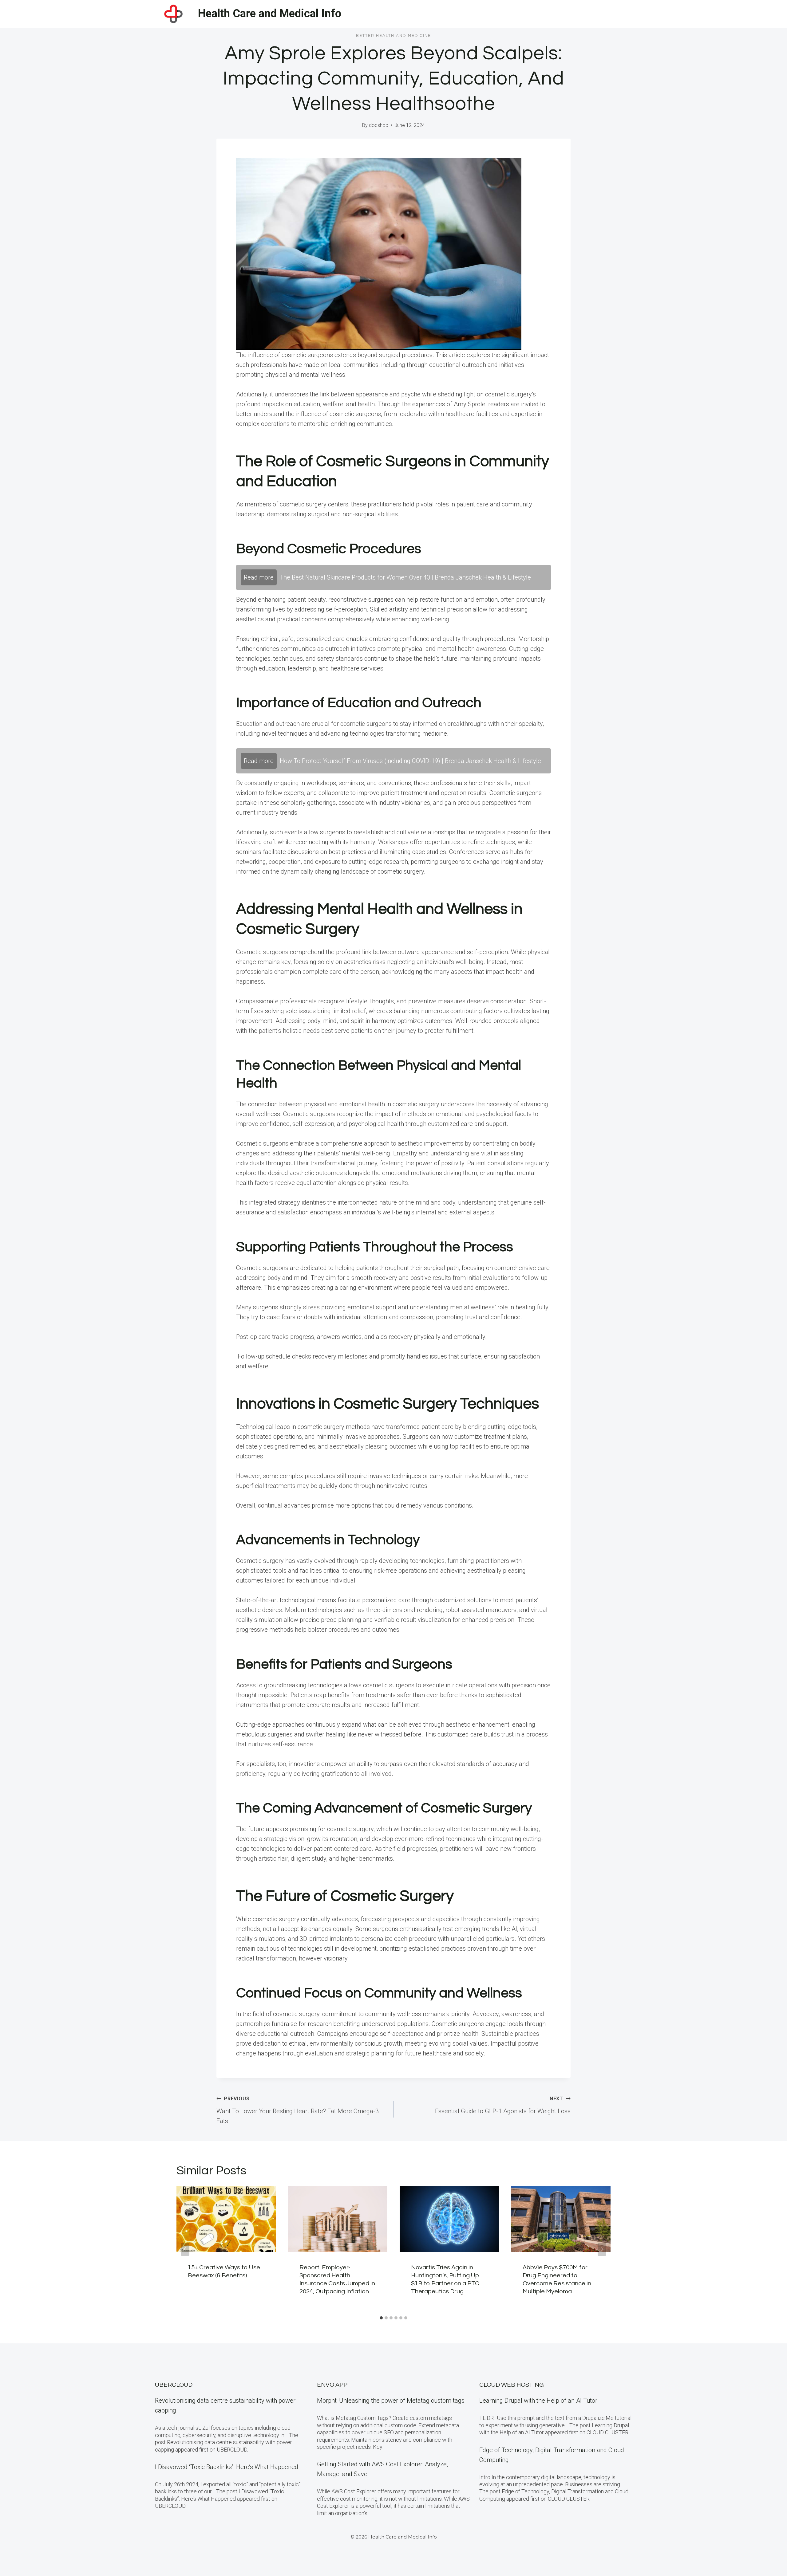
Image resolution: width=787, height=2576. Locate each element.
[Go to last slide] (185, 2249)
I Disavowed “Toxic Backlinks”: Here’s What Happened (227, 2467)
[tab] (381, 2318)
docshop (379, 125)
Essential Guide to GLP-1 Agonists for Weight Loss (503, 2105)
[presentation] (226, 2219)
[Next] (602, 2249)
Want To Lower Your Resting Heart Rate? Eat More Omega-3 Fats (298, 2110)
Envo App (332, 2385)
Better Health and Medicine (393, 36)
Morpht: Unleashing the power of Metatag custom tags (391, 2401)
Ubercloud (174, 2385)
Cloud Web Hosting (512, 2385)
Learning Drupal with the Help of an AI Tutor (538, 2401)
